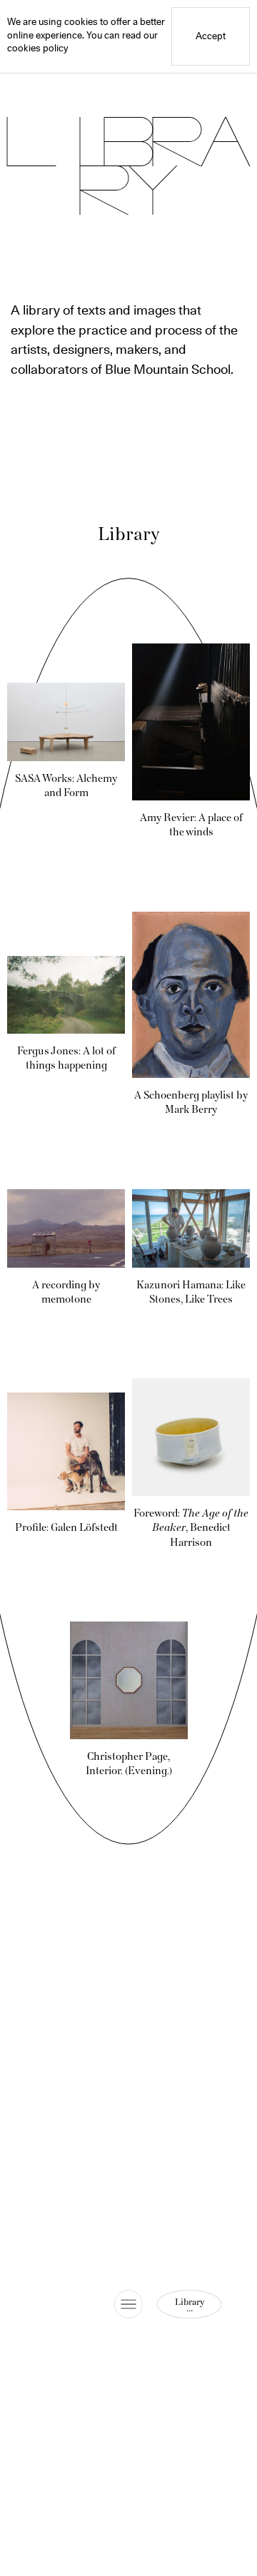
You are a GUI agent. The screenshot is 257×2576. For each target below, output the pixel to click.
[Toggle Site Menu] (128, 2304)
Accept (211, 37)
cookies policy (37, 49)
